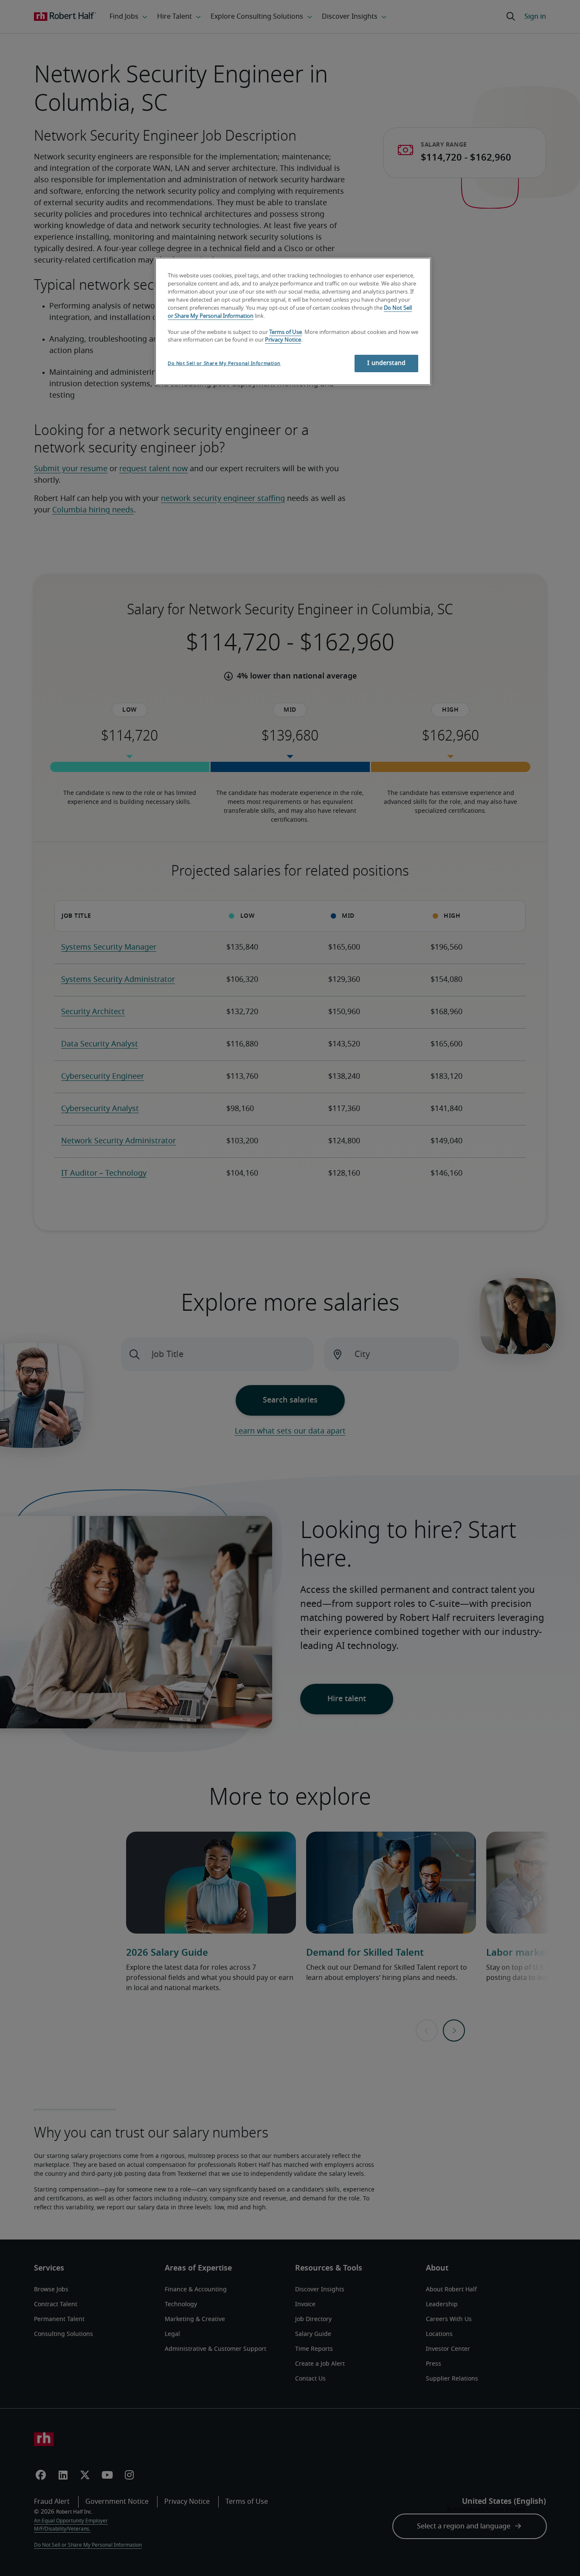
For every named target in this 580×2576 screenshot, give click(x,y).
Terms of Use (286, 332)
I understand (386, 363)
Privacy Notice (283, 340)
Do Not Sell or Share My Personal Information (224, 363)
